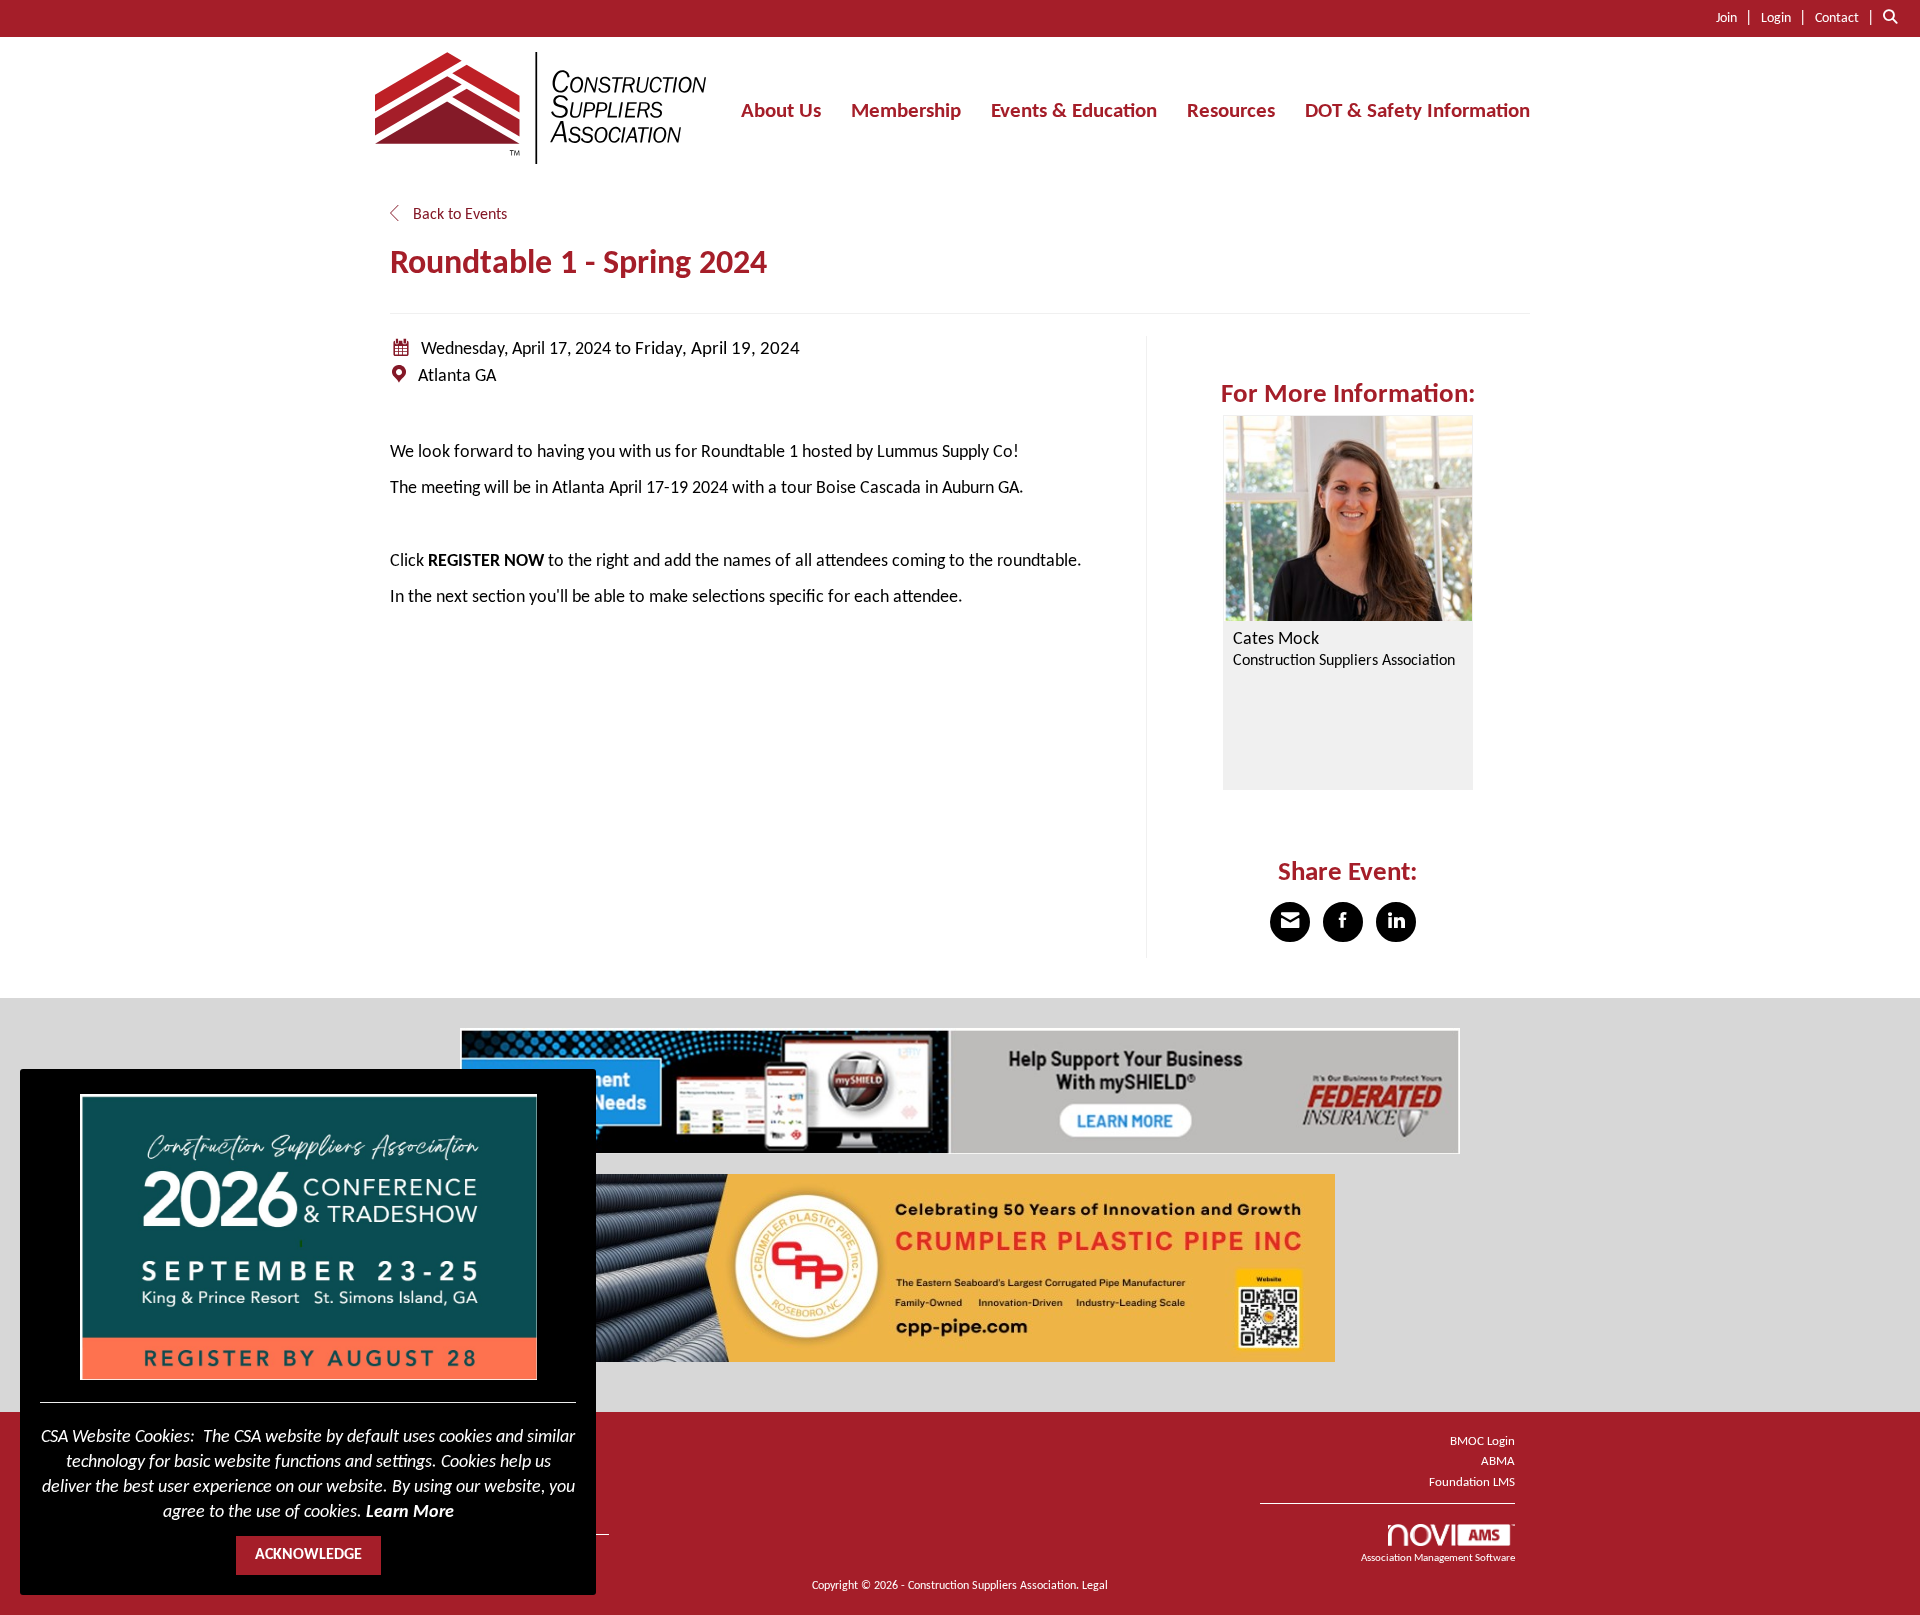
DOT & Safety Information (1417, 112)
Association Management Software (1438, 1558)
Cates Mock (1276, 639)
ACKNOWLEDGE (308, 1555)
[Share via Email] (1290, 922)
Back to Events (458, 215)
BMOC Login (1482, 1441)
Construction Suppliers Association (1344, 661)
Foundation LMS (1472, 1482)
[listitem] (1736, 18)
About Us (781, 112)
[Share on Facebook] (1343, 922)
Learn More (410, 1512)
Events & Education (1074, 112)
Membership (906, 112)
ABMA (1498, 1461)
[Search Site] (1894, 18)
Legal (1095, 1586)
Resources (1231, 112)
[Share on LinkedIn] (1396, 922)
